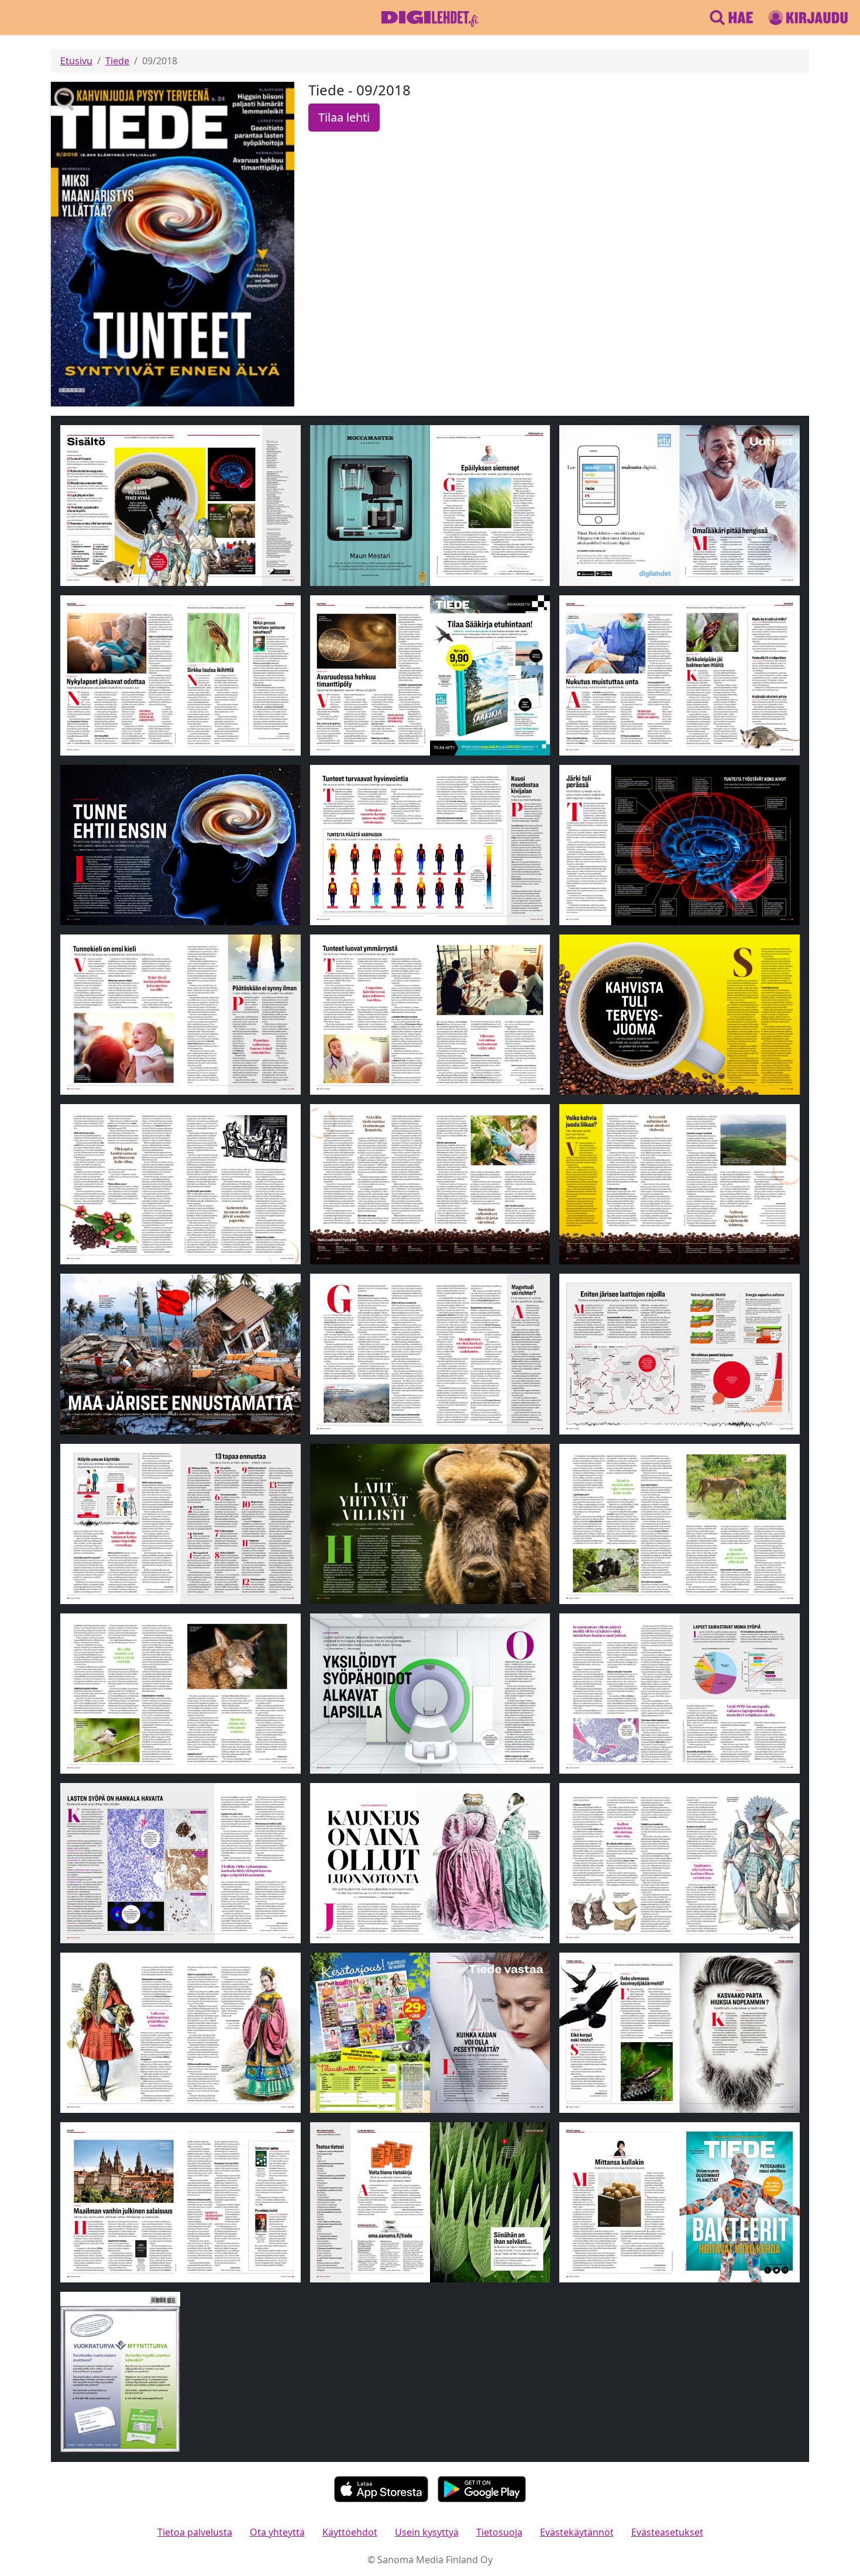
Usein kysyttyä (427, 2532)
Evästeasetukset (667, 2532)
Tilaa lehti (344, 117)
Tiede (117, 61)
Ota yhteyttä (277, 2532)
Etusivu (76, 61)
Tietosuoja (499, 2532)
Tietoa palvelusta (195, 2532)
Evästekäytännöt (577, 2532)
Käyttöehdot (350, 2532)
